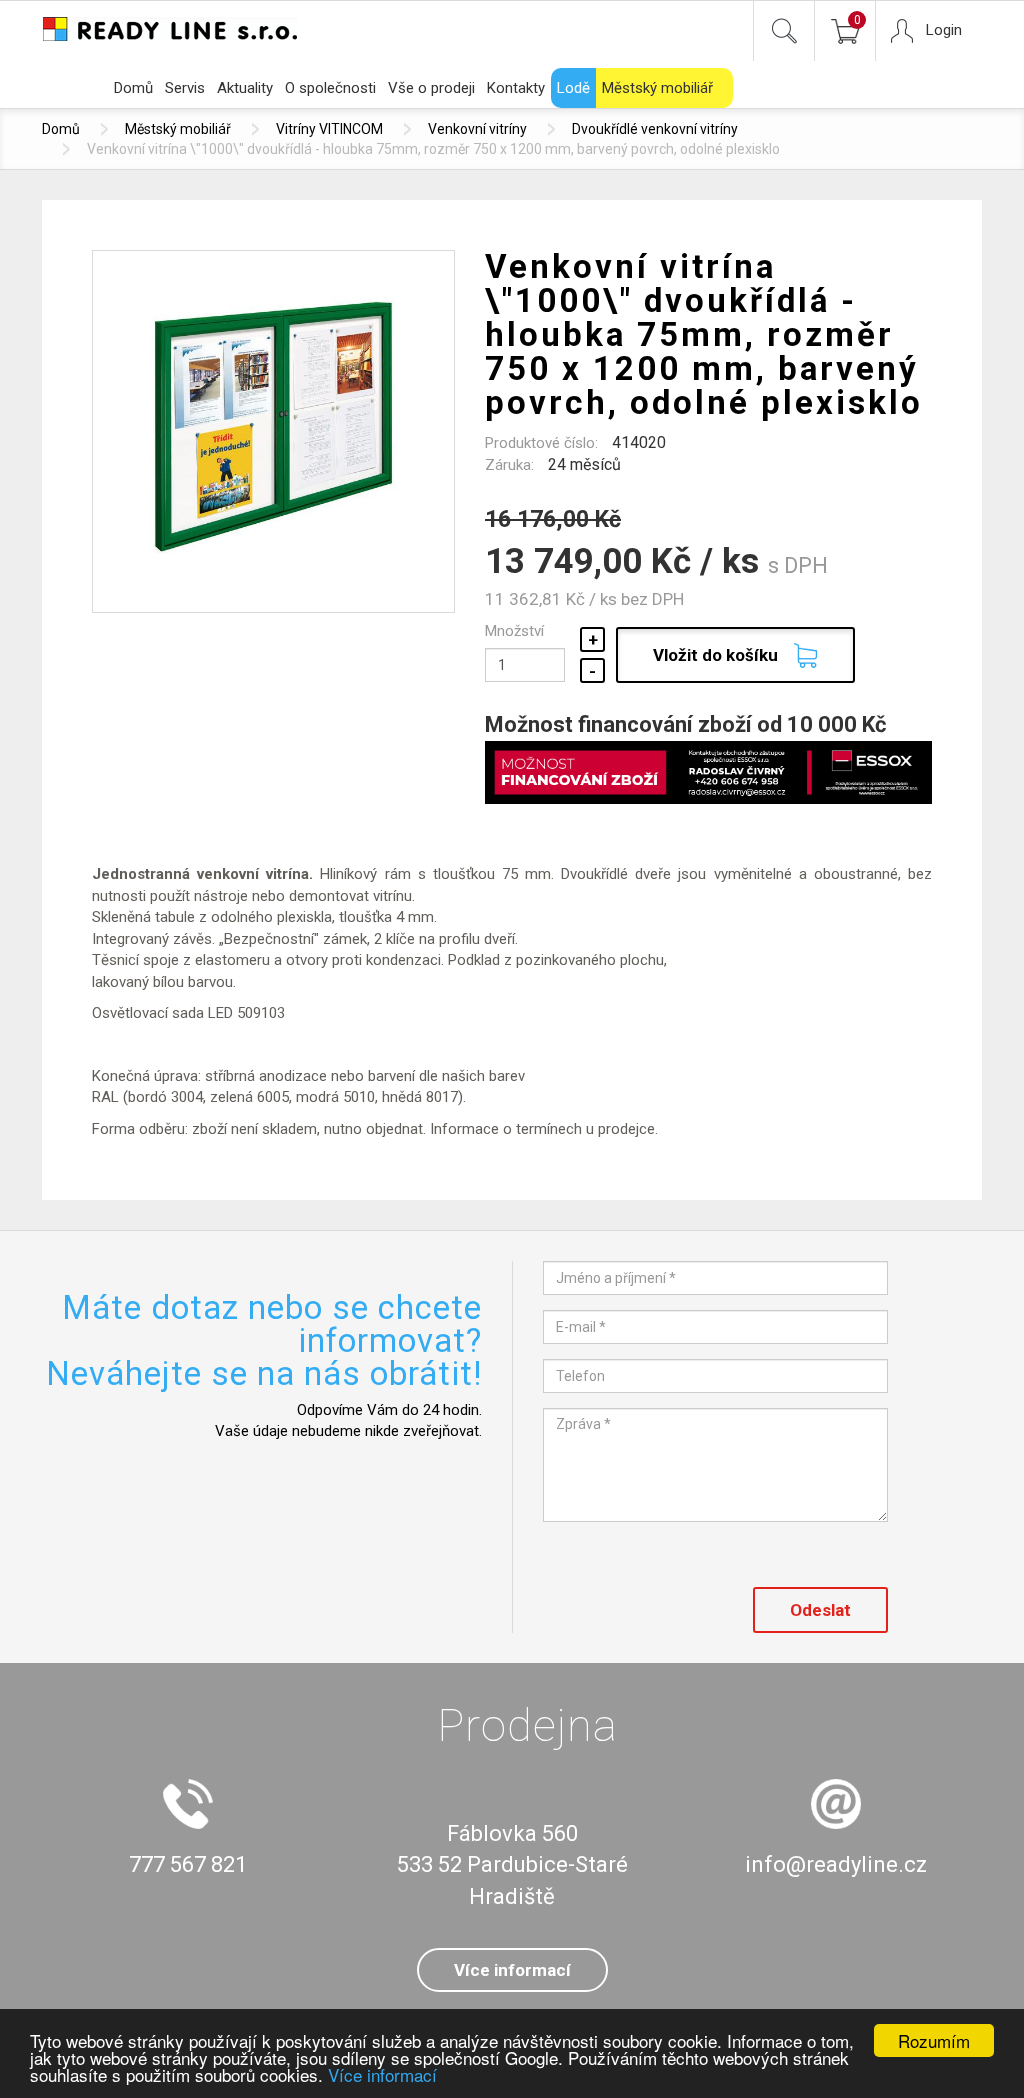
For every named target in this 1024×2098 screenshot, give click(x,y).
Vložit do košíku (715, 655)
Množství (514, 631)
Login (944, 30)
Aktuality (245, 88)
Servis (185, 88)
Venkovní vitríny (477, 129)
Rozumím (934, 2040)
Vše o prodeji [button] (431, 88)
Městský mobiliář (657, 88)
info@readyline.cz (836, 1864)
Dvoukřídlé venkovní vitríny (655, 129)
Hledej (784, 31)
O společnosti (330, 88)
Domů (133, 88)
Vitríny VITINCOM (329, 129)
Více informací (382, 2074)
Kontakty (516, 88)
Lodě (573, 88)
